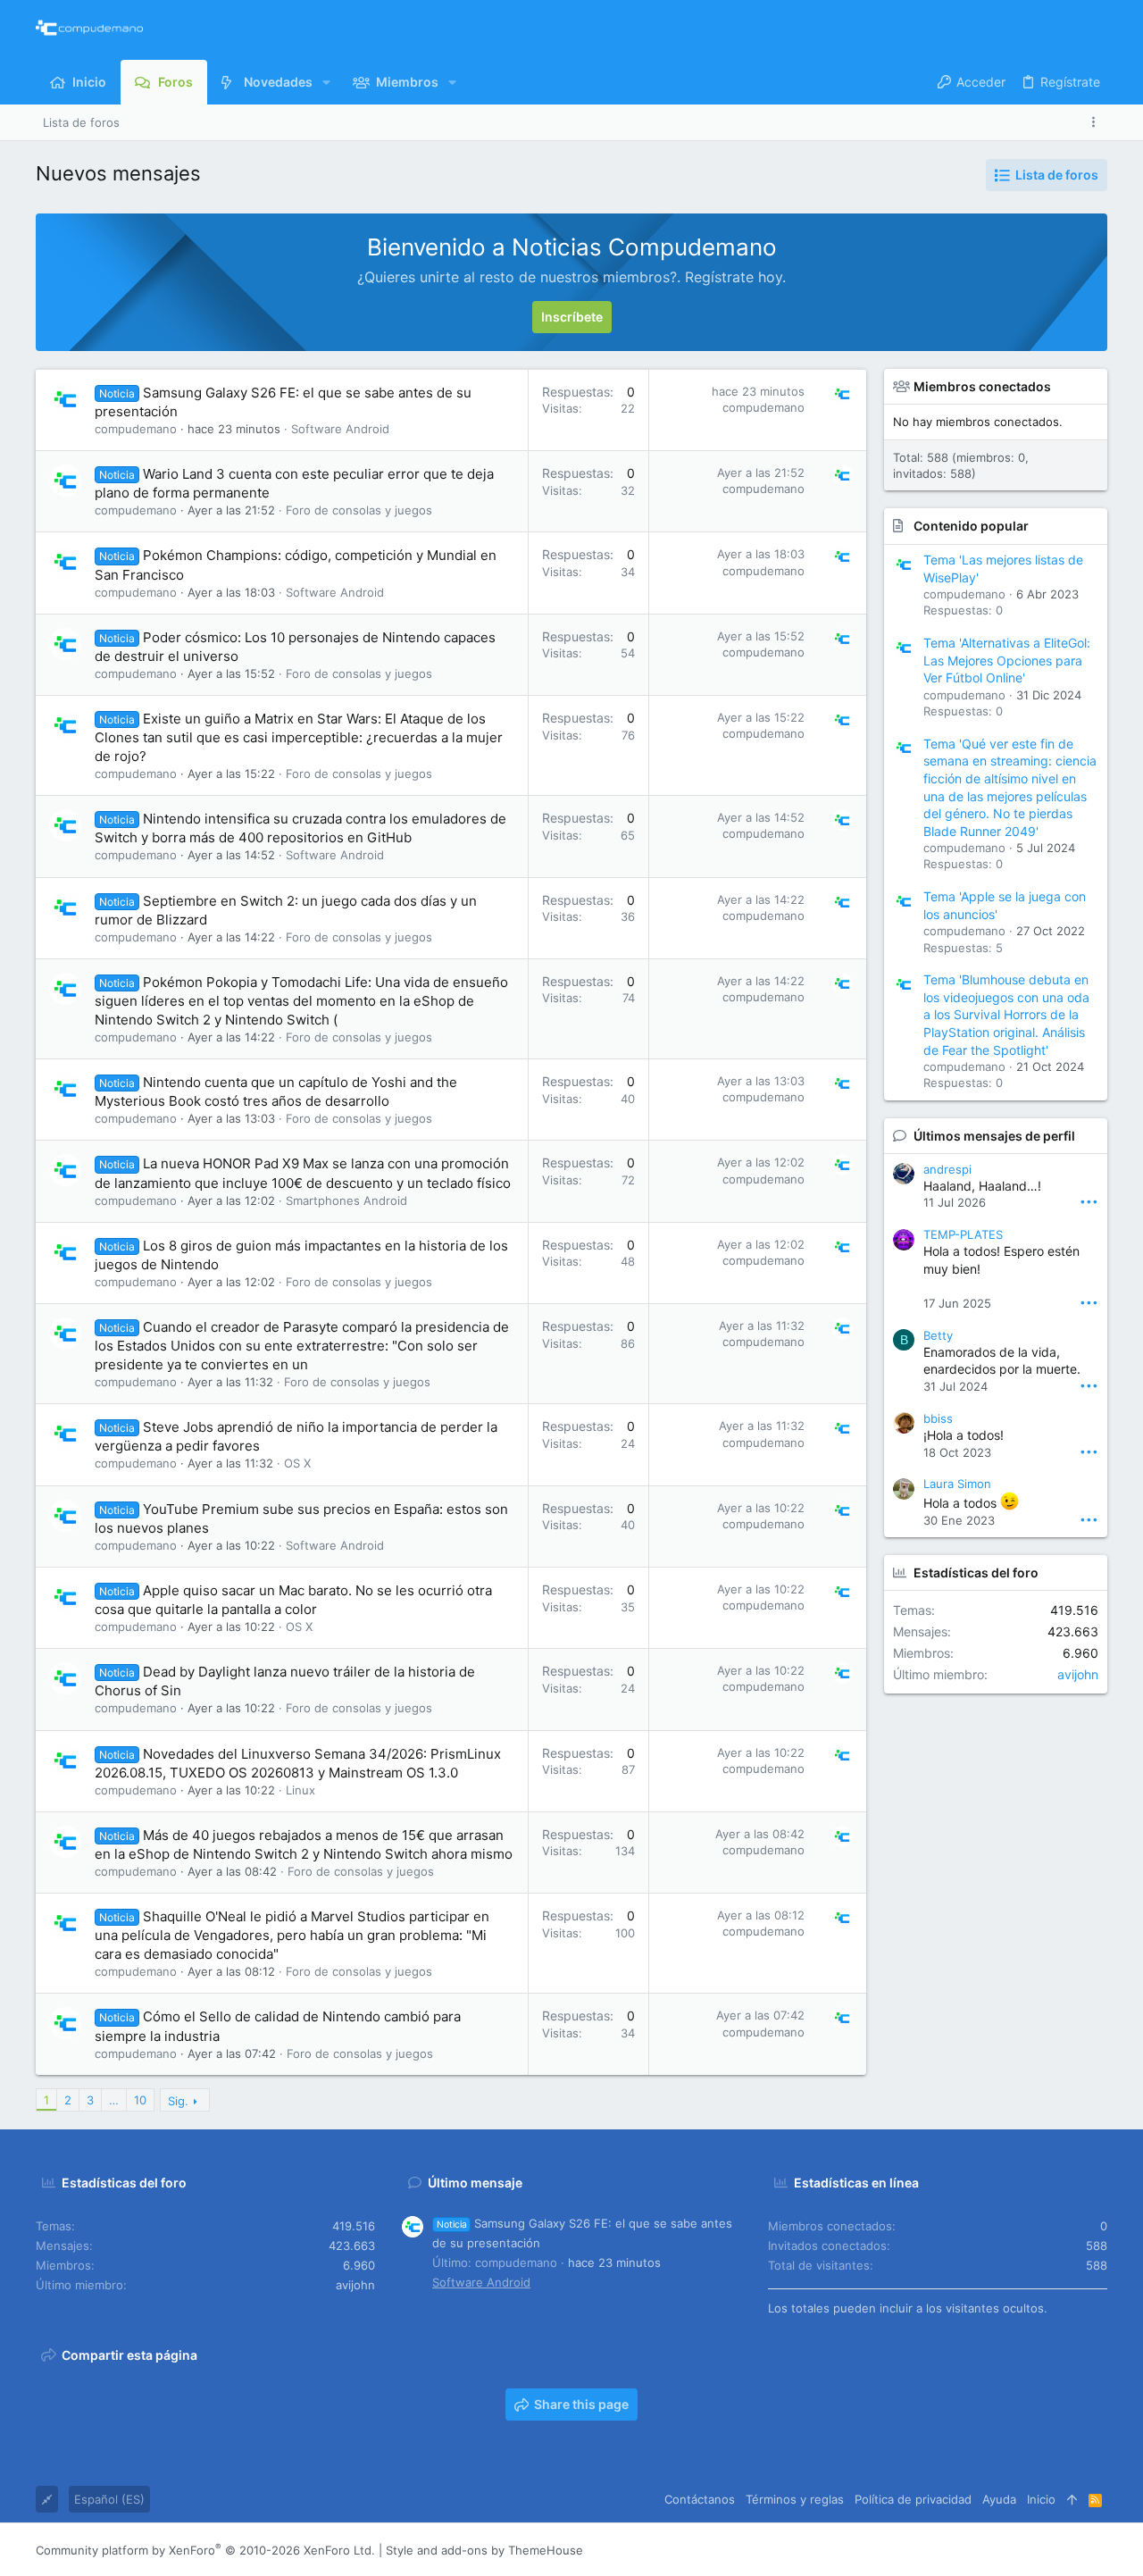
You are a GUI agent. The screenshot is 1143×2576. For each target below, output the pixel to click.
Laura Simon (957, 1484)
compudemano (136, 429)
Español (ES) (109, 2499)
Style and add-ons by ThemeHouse (484, 2550)
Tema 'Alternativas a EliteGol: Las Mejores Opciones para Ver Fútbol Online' (1007, 660)
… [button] (114, 2100)
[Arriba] (1072, 2499)
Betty (938, 1335)
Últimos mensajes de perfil (994, 1136)
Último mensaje (475, 2183)
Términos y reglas (795, 2499)
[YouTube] (1099, 2551)
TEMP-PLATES (963, 1234)
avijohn (1078, 1674)
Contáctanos (700, 2499)
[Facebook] (992, 2551)
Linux (300, 1790)
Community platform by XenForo (205, 2550)
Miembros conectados (982, 386)
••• (1089, 1201)
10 (140, 2100)
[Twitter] (1072, 2551)
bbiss (938, 1418)
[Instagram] (1019, 2551)
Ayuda (999, 2499)
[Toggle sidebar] (1097, 122)
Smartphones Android (346, 1200)
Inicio (1041, 2499)
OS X (297, 1463)
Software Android (340, 429)
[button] (326, 82)
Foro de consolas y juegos (359, 510)
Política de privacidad (913, 2499)
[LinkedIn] (1046, 2551)
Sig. (178, 2101)
